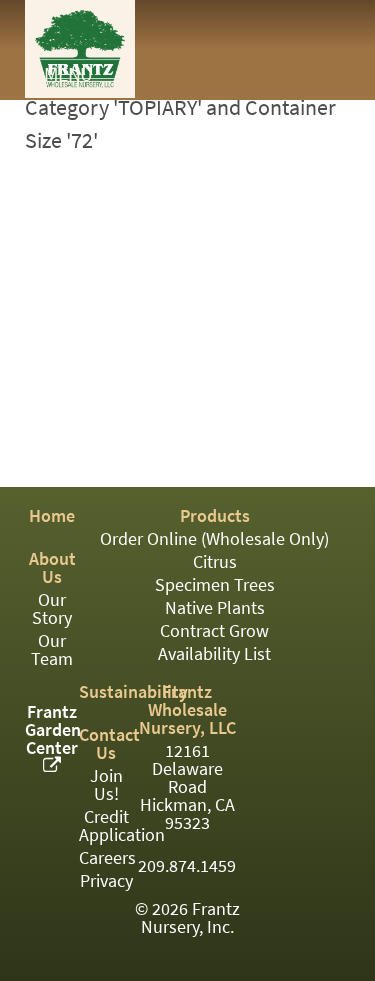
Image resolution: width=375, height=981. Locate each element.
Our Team (52, 650)
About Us (52, 568)
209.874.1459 (187, 866)
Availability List (214, 654)
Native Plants (215, 608)
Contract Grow (214, 631)
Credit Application (122, 826)
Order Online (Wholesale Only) (214, 539)
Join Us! (106, 785)
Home (52, 516)
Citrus (215, 562)
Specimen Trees (215, 585)
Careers (107, 858)
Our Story (52, 609)
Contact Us (109, 744)
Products (215, 516)
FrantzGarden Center (53, 730)
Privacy (106, 881)
